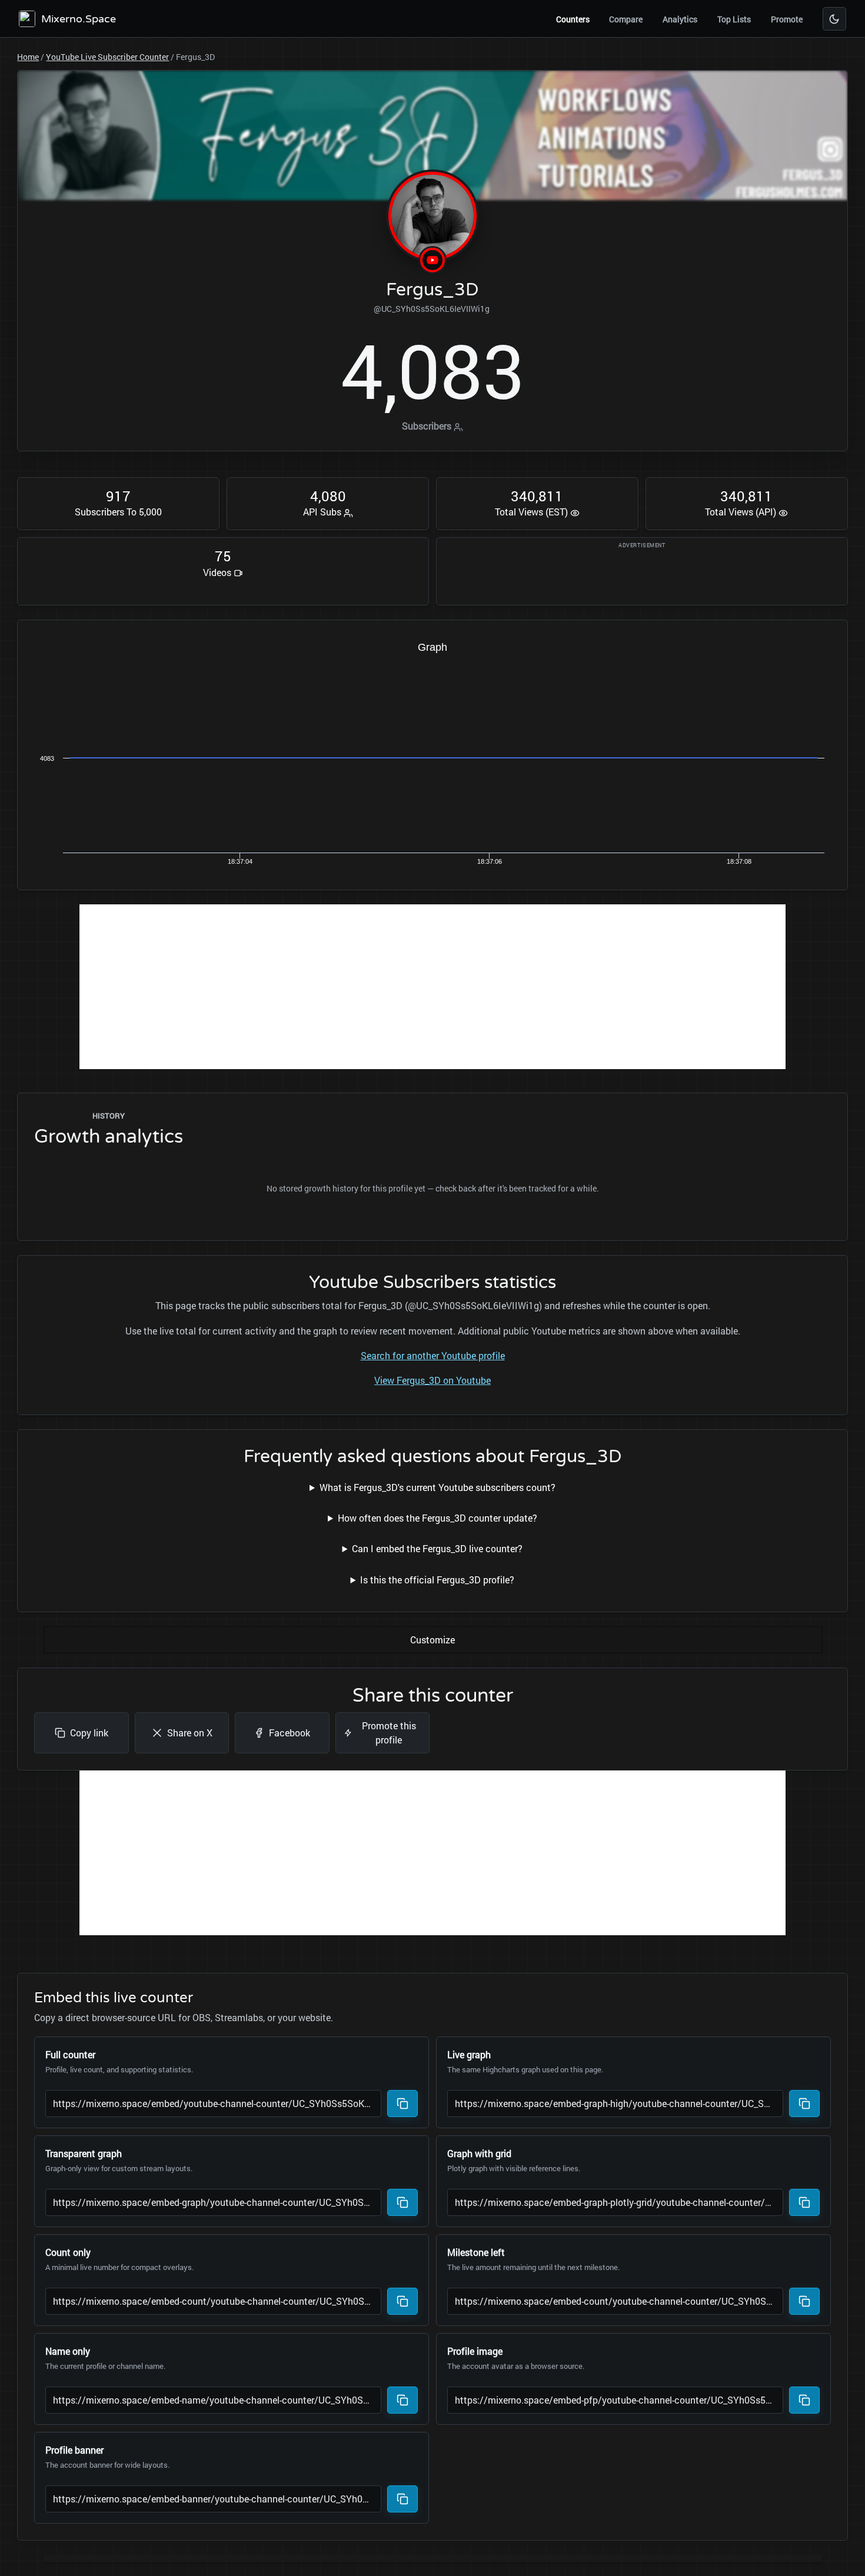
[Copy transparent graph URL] (402, 2202)
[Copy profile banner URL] (402, 2499)
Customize (432, 1640)
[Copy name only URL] (402, 2400)
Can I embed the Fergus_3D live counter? (437, 1548)
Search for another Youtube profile (433, 1355)
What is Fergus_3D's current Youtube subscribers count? (438, 1487)
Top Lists (734, 19)
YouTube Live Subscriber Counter (107, 57)
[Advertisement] (432, 987)
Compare (626, 19)
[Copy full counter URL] (402, 2104)
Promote (787, 19)
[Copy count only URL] (402, 2301)
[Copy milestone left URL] (804, 2301)
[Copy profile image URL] (804, 2400)
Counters (573, 19)
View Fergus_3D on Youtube (432, 1380)
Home (28, 57)
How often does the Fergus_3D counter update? (438, 1518)
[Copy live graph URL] (804, 2104)
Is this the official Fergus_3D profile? (437, 1580)
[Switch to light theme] (834, 19)
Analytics (680, 19)
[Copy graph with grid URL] (804, 2202)
